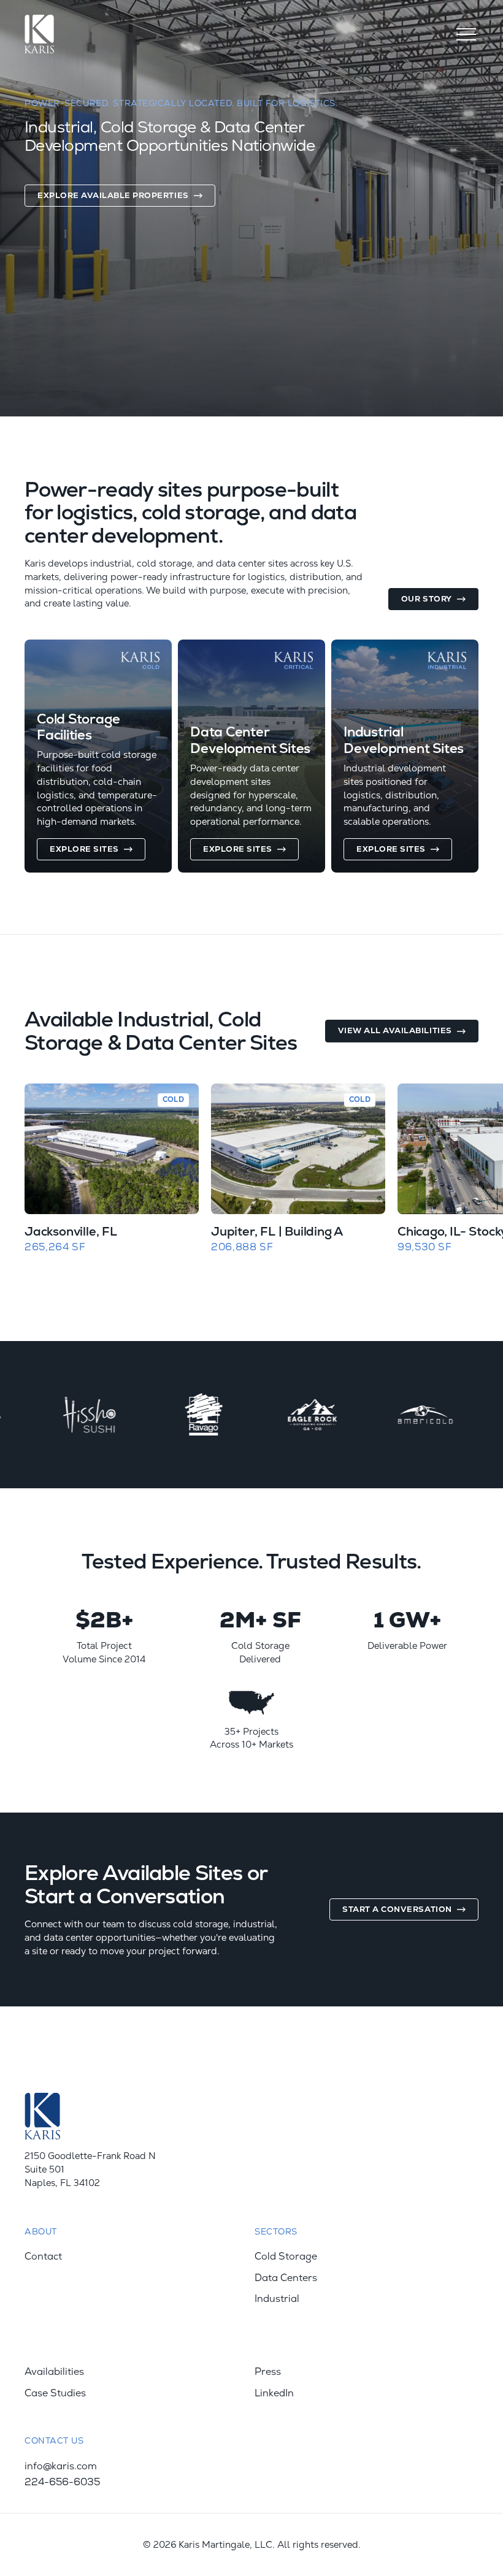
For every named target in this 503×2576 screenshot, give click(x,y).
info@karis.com (61, 2466)
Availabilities (54, 2372)
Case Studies (55, 2393)
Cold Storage (286, 2257)
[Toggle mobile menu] (466, 34)
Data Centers (286, 2278)
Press (268, 2372)
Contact (43, 2257)
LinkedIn (274, 2393)
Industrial (277, 2299)
